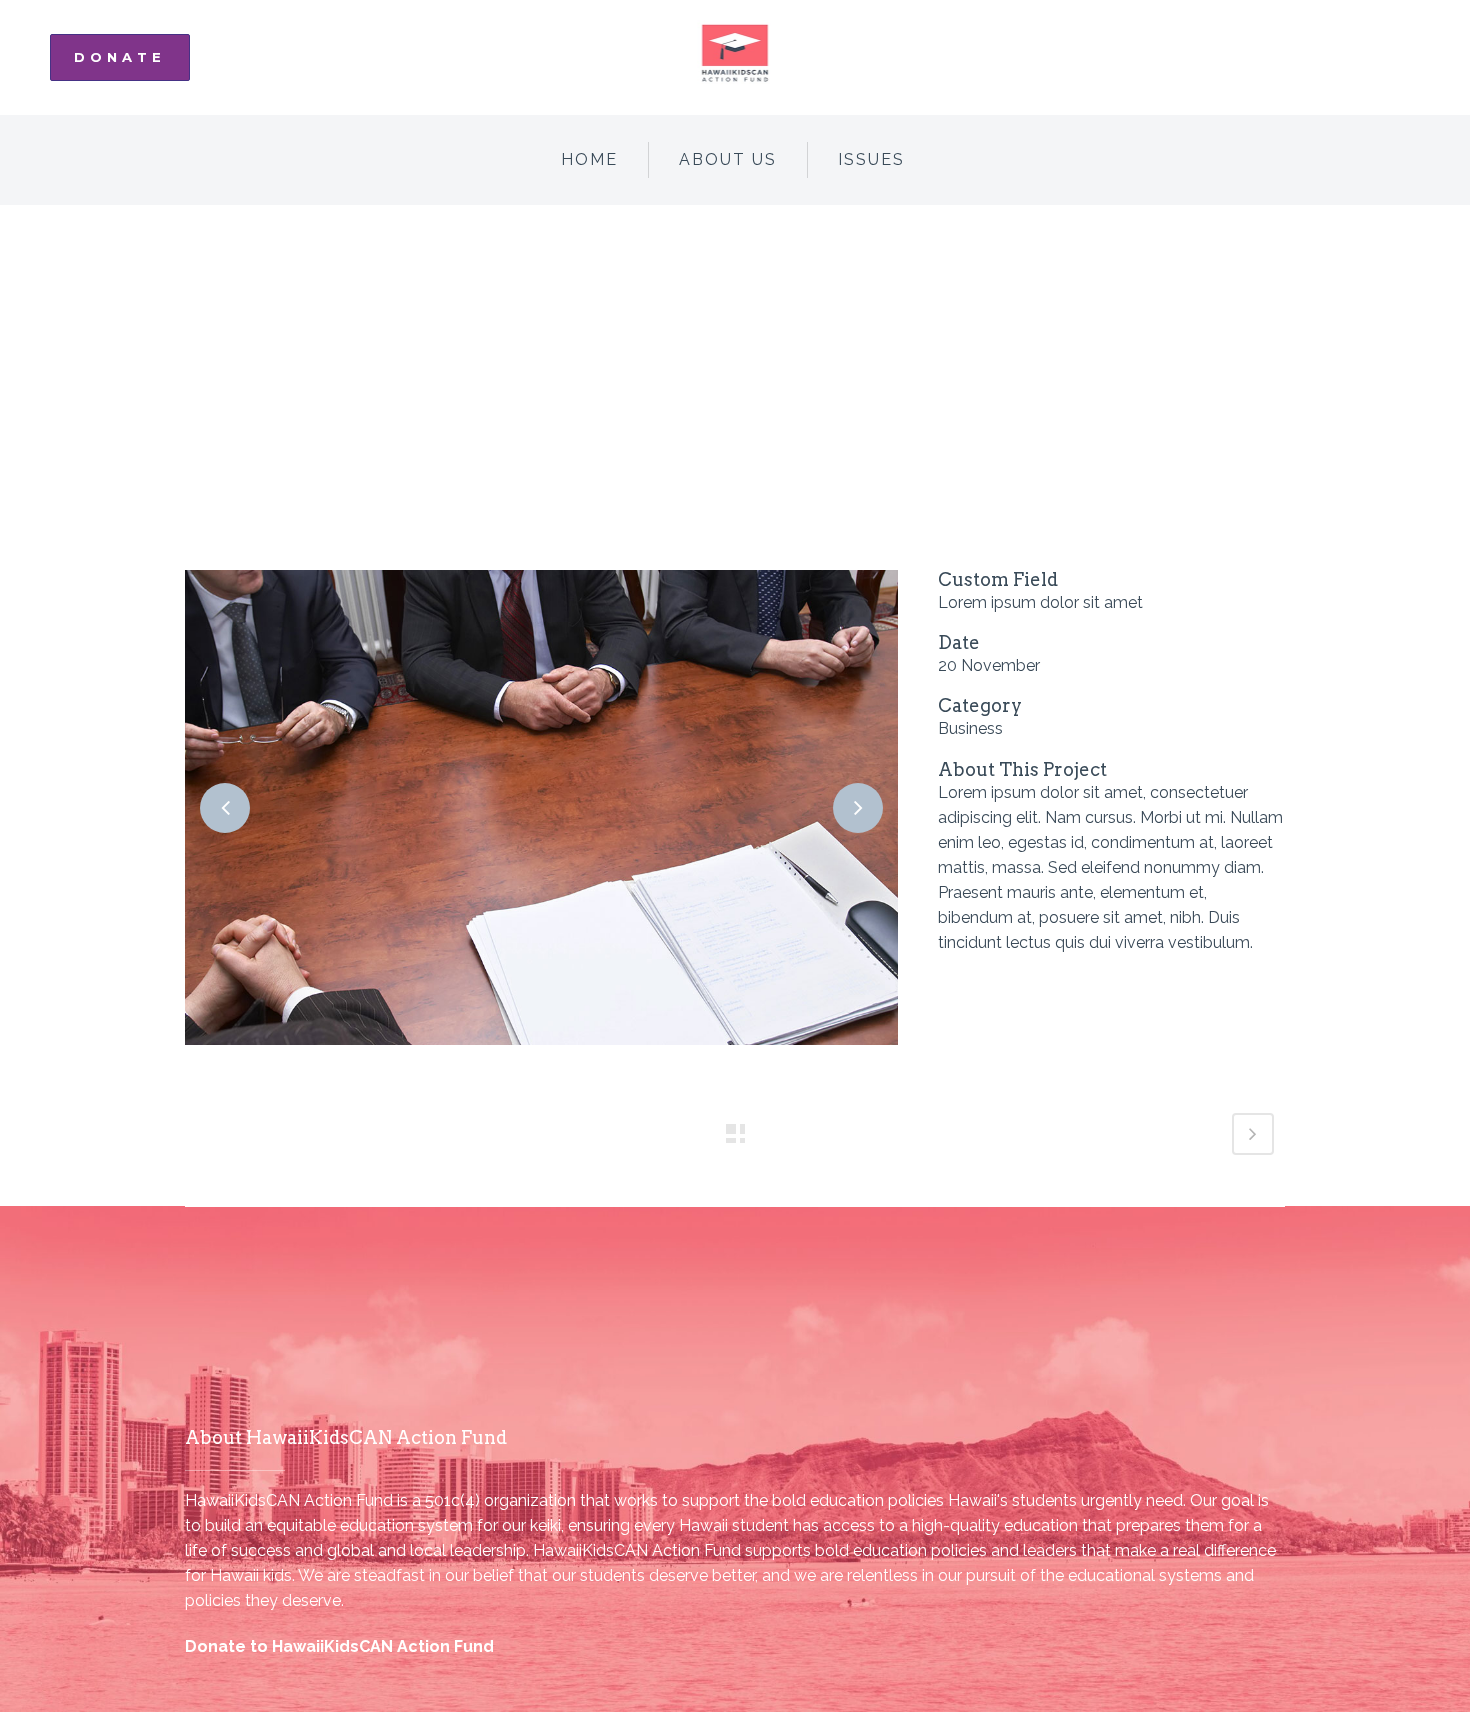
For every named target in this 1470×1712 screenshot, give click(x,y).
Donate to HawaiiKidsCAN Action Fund (339, 1646)
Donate (120, 57)
